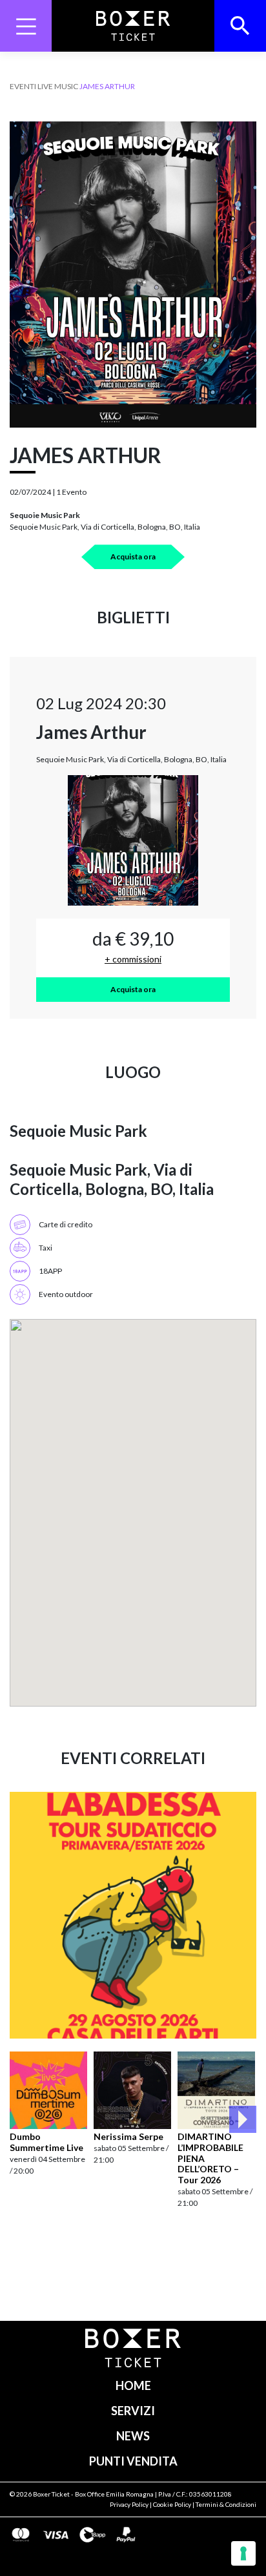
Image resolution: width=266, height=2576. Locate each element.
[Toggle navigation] (26, 26)
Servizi (133, 2411)
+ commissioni (133, 959)
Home (133, 2385)
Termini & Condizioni (226, 2504)
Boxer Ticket (51, 2494)
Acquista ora (133, 556)
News (133, 2436)
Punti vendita (133, 2461)
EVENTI (23, 86)
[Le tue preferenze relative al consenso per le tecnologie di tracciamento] (243, 2553)
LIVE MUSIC (58, 86)
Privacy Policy (129, 2504)
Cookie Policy (172, 2504)
